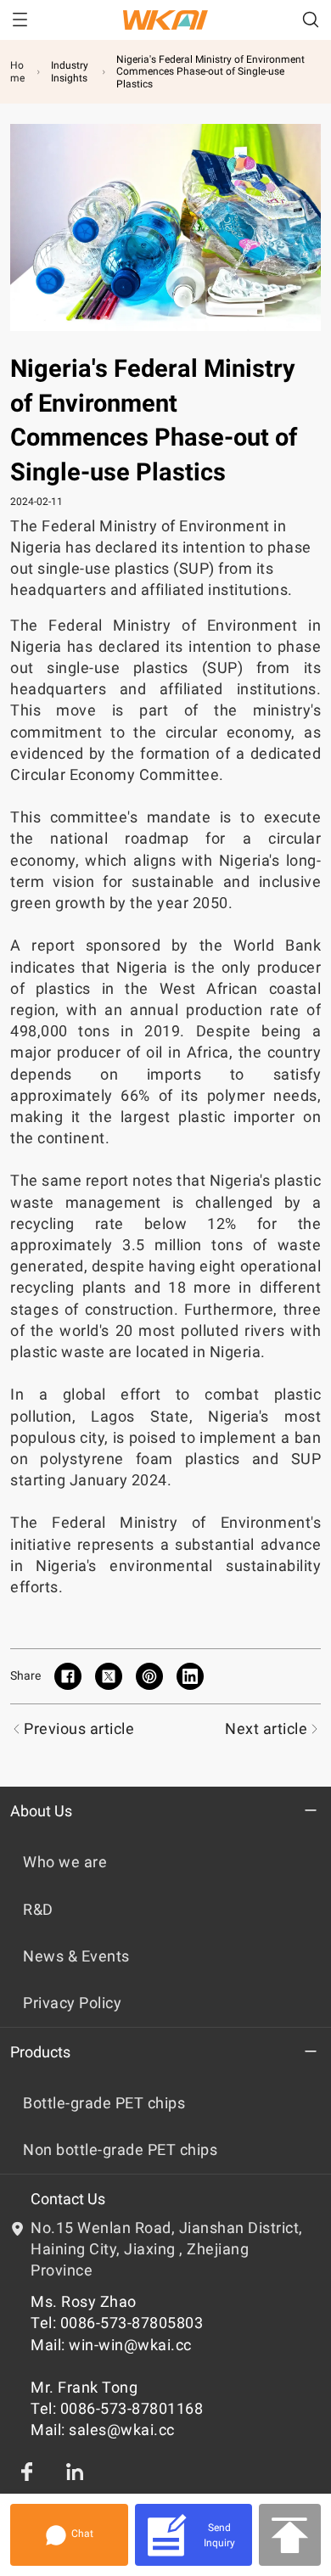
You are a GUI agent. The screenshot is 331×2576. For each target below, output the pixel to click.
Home (17, 71)
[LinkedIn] (75, 2472)
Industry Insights (70, 71)
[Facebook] (27, 2472)
